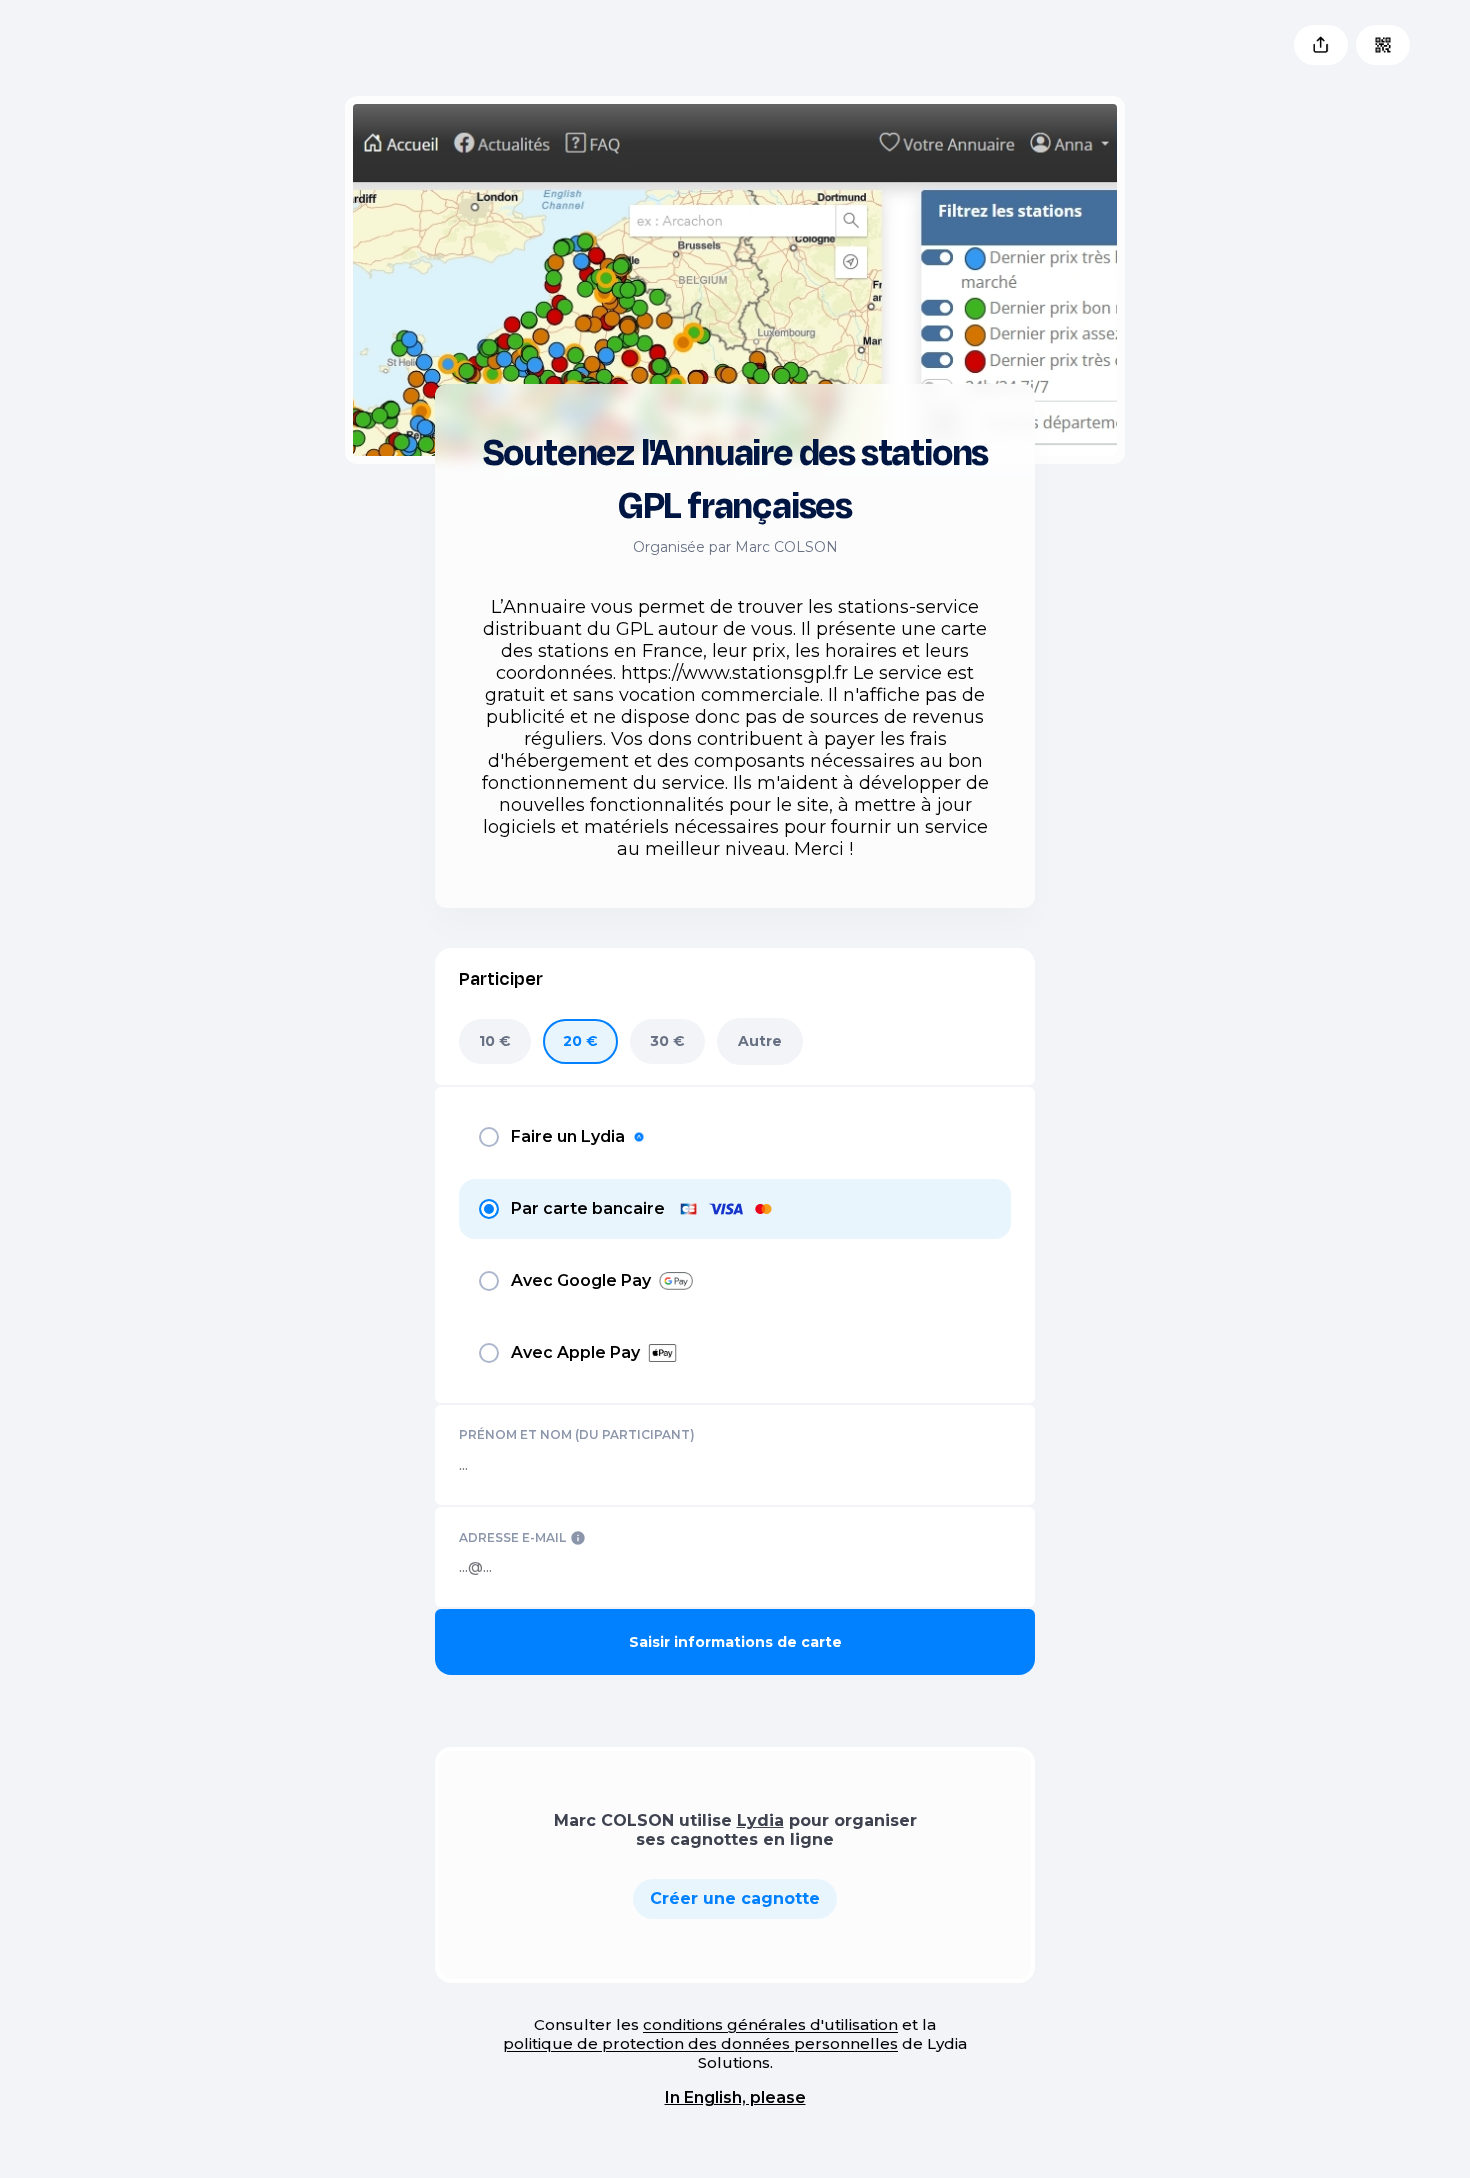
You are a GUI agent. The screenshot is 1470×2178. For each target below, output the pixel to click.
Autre (760, 1041)
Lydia (760, 1820)
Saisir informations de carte (735, 1642)
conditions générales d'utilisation (770, 2024)
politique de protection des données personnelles (700, 2043)
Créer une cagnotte (735, 1898)
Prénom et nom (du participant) (577, 1434)
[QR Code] (1383, 45)
